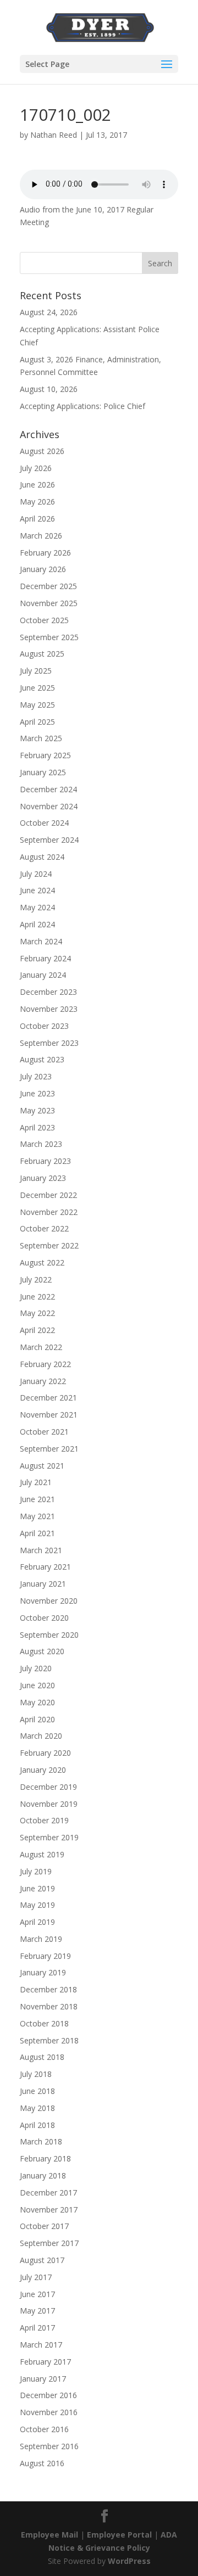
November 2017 (49, 2210)
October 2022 (44, 1228)
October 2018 (44, 2023)
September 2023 (49, 1043)
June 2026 (37, 485)
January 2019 (43, 1972)
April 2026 (37, 519)
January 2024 (43, 975)
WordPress (129, 2561)
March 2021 (41, 1550)
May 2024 (37, 907)
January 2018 (43, 2175)
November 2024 (49, 806)
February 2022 (45, 1364)
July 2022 (36, 1279)
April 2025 (37, 722)
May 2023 (37, 1110)
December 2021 (48, 1398)
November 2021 (49, 1415)
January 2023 (43, 1178)
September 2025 (49, 637)
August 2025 (42, 654)
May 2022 (37, 1313)
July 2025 (36, 671)
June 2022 (37, 1297)
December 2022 (48, 1195)
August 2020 (42, 1651)
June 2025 (37, 688)
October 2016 (44, 2429)
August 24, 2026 (49, 312)
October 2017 (44, 2226)
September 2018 (49, 2040)
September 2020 (49, 1635)
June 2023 (37, 1093)
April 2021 (37, 1533)
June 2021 (37, 1499)
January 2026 (43, 569)
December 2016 (48, 2395)
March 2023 (41, 1144)
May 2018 (37, 2108)
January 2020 (43, 1770)
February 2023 (45, 1161)
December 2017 (48, 2193)
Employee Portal (119, 2535)
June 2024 (37, 890)
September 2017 (49, 2243)
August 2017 (42, 2260)
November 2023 (49, 1009)
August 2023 (42, 1059)
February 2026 (45, 553)
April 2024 (37, 924)
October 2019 (44, 1820)
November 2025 (49, 603)
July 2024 (36, 874)
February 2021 (45, 1567)
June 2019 (37, 1888)
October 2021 (44, 1432)
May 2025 (37, 705)
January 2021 (43, 1584)
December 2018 (48, 1989)
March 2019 (41, 1939)
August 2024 (42, 857)
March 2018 (41, 2141)
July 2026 (36, 468)
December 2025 (48, 586)
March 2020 (41, 1736)
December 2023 (48, 992)
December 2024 (48, 789)
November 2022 (49, 1212)
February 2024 (45, 958)
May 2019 (37, 1905)
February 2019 (45, 1956)
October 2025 (44, 620)
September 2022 (49, 1245)
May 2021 (37, 1516)
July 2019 (36, 1871)
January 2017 (43, 2379)
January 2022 (43, 1381)
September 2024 (49, 840)
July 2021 (36, 1482)
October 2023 (44, 1026)
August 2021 (42, 1466)
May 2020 (37, 1702)
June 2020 (37, 1685)
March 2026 (41, 536)
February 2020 (45, 1753)
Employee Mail (50, 2535)
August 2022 (42, 1262)
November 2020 (49, 1601)
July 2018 (36, 2074)
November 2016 (49, 2412)
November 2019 (49, 1804)
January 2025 (43, 772)
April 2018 (37, 2125)
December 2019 (48, 1787)
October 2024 (44, 823)
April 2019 (37, 1922)
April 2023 (37, 1127)
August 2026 (42, 451)
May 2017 (37, 2311)
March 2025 (41, 738)
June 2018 (37, 2091)
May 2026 (37, 502)
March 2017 (41, 2345)
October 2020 (44, 1618)
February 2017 (45, 2362)
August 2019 (42, 1854)
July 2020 (36, 1668)
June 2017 (37, 2294)
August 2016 (42, 2463)
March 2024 (41, 941)
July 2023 (36, 1076)
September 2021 (49, 1449)
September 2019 (49, 1837)
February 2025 (45, 755)
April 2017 (37, 2328)
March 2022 (41, 1347)
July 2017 (36, 2277)
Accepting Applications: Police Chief (82, 406)
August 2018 (42, 2057)
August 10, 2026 (49, 389)
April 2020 (37, 1719)
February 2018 (45, 2158)
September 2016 (49, 2446)
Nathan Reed (54, 135)
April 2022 (37, 1330)
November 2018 (49, 2006)
